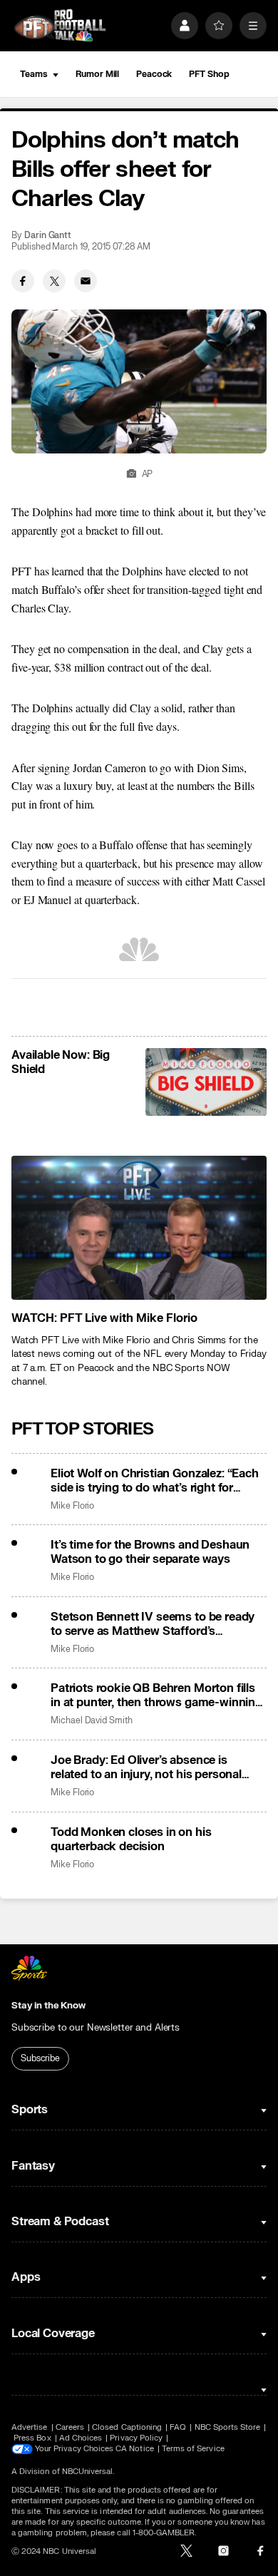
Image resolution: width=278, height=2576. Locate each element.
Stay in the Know (48, 2006)
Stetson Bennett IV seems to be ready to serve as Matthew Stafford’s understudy (153, 1624)
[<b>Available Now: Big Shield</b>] (206, 1082)
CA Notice (135, 2449)
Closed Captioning (127, 2427)
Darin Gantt (48, 236)
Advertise (30, 2427)
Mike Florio (72, 1506)
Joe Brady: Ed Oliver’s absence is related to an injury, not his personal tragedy (146, 1767)
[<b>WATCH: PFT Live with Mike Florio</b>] (139, 1227)
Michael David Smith (92, 1721)
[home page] (60, 25)
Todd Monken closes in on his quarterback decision (131, 1839)
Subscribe (40, 2058)
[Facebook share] (23, 281)
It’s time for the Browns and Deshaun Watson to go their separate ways (150, 1552)
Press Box (32, 2438)
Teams (34, 74)
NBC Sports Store (228, 2427)
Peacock (154, 74)
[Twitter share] (54, 281)
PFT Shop (209, 74)
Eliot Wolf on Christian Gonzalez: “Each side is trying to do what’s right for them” (155, 1481)
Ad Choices (81, 2438)
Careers (70, 2427)
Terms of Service (193, 2449)
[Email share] (86, 281)
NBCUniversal (88, 2472)
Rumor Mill (97, 74)
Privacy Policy (136, 2438)
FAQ (178, 2427)
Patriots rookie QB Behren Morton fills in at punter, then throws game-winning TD (156, 1695)
